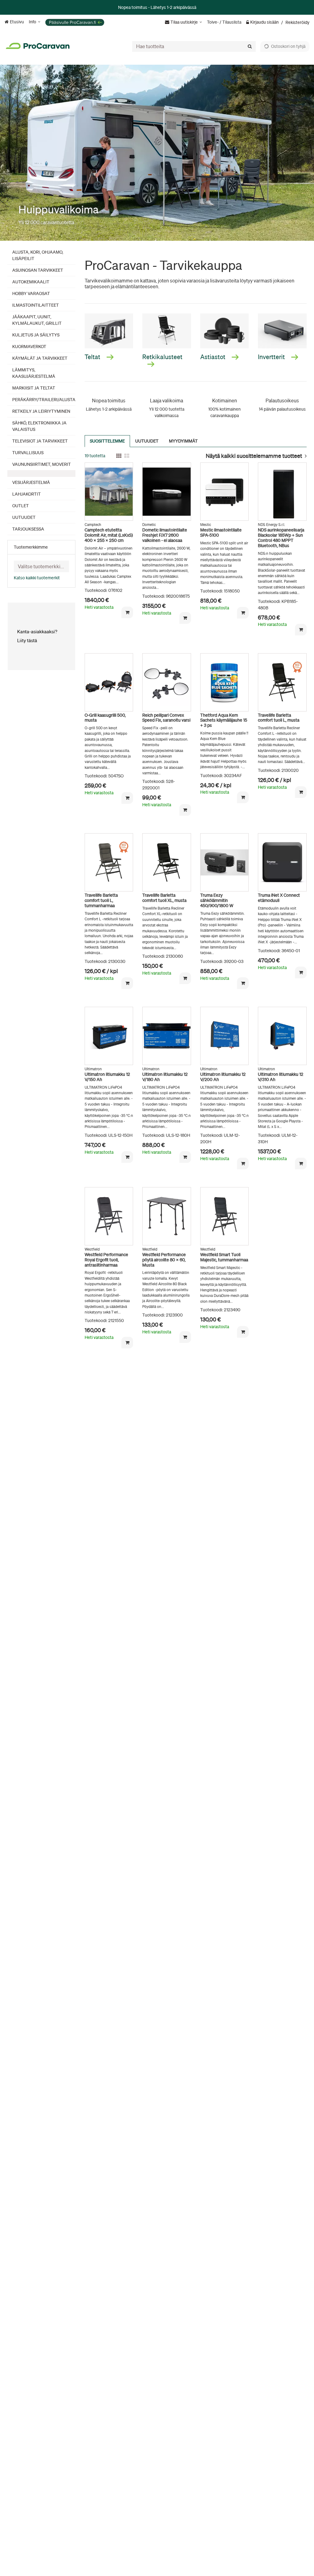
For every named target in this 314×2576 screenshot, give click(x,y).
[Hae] (250, 46)
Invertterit (272, 357)
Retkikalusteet (163, 357)
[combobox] (194, 46)
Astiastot (213, 357)
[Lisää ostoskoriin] (127, 612)
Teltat (93, 357)
